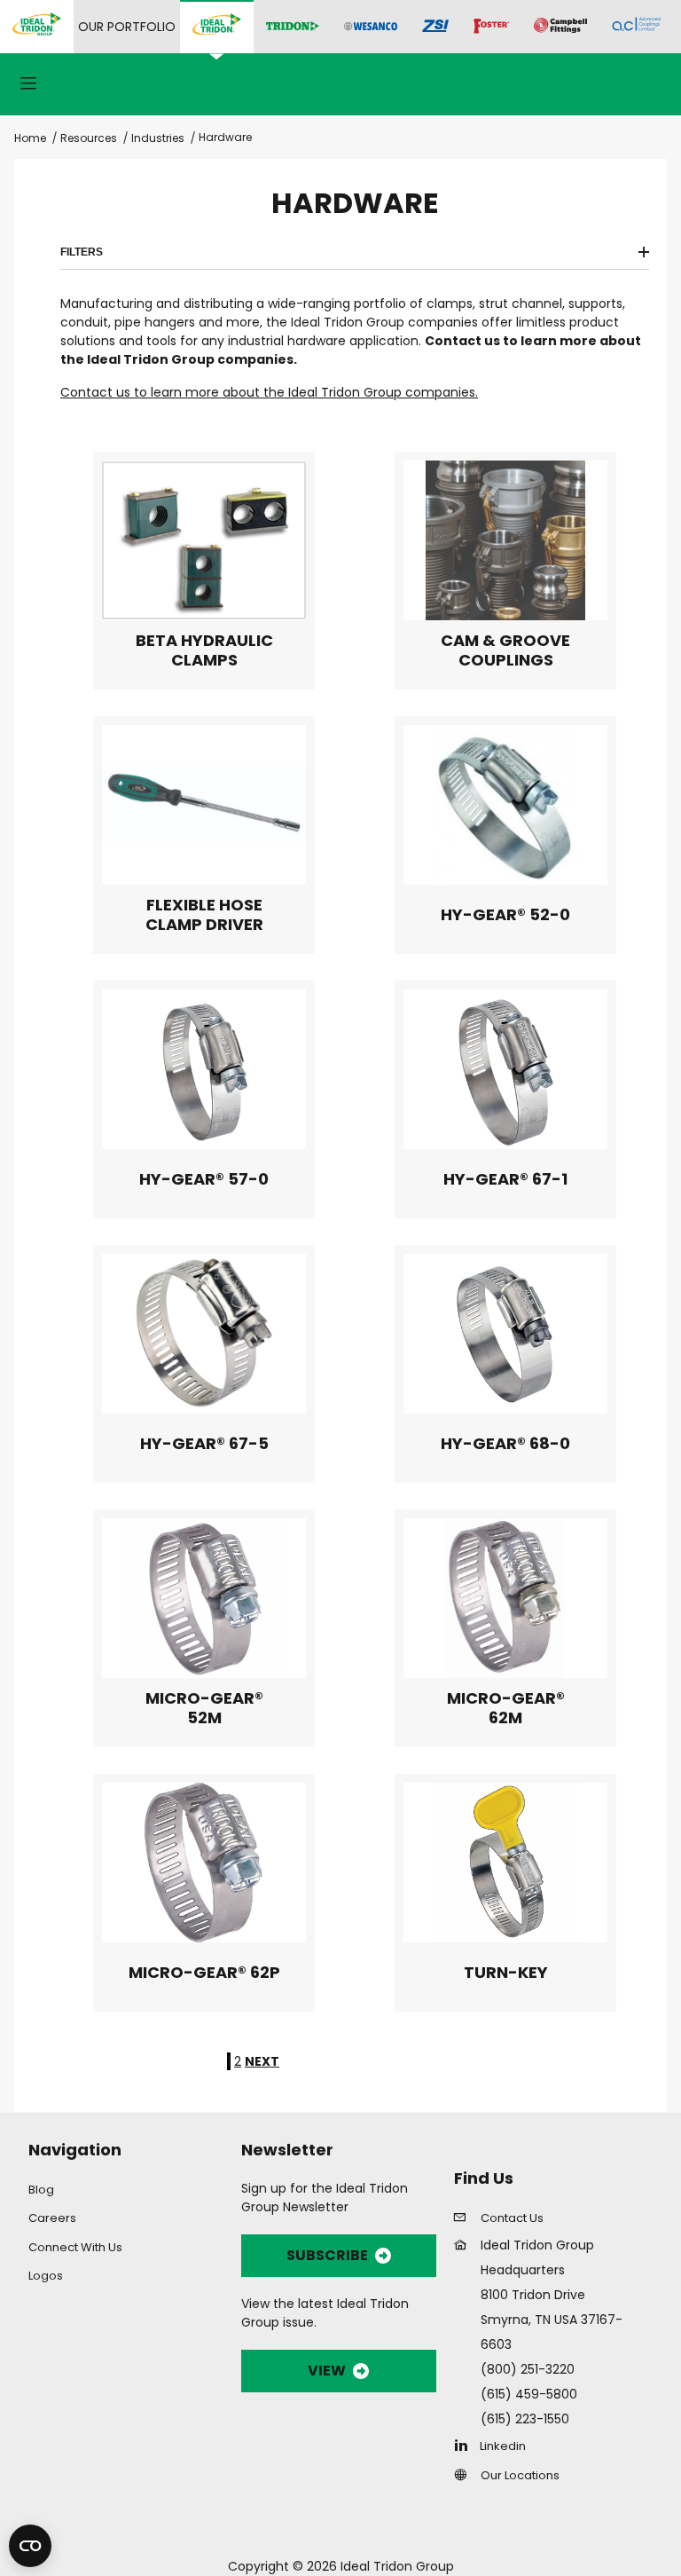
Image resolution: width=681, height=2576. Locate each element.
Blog (41, 2190)
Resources (89, 138)
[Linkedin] (465, 2445)
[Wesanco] (371, 27)
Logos (46, 2276)
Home (30, 138)
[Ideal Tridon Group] (37, 27)
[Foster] (491, 27)
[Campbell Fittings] (560, 27)
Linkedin (503, 2446)
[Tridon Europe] (293, 27)
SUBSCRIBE (327, 2255)
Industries (158, 138)
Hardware (225, 137)
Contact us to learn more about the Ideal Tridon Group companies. (269, 392)
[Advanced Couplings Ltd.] (636, 27)
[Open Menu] (28, 85)
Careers (52, 2218)
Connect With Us (75, 2247)
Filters (82, 252)
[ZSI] (435, 27)
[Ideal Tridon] (217, 27)
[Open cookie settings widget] (30, 2546)
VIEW (327, 2371)
